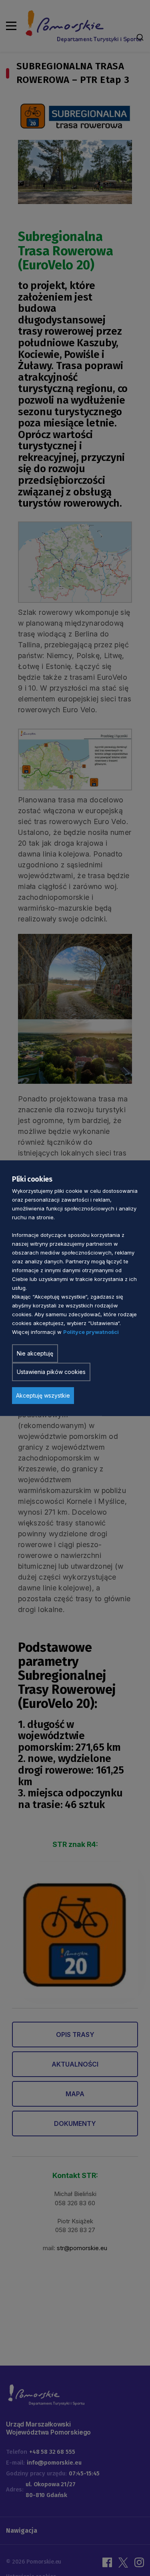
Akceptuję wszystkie (43, 1395)
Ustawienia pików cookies (51, 1372)
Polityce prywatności (91, 1332)
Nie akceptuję (35, 1353)
